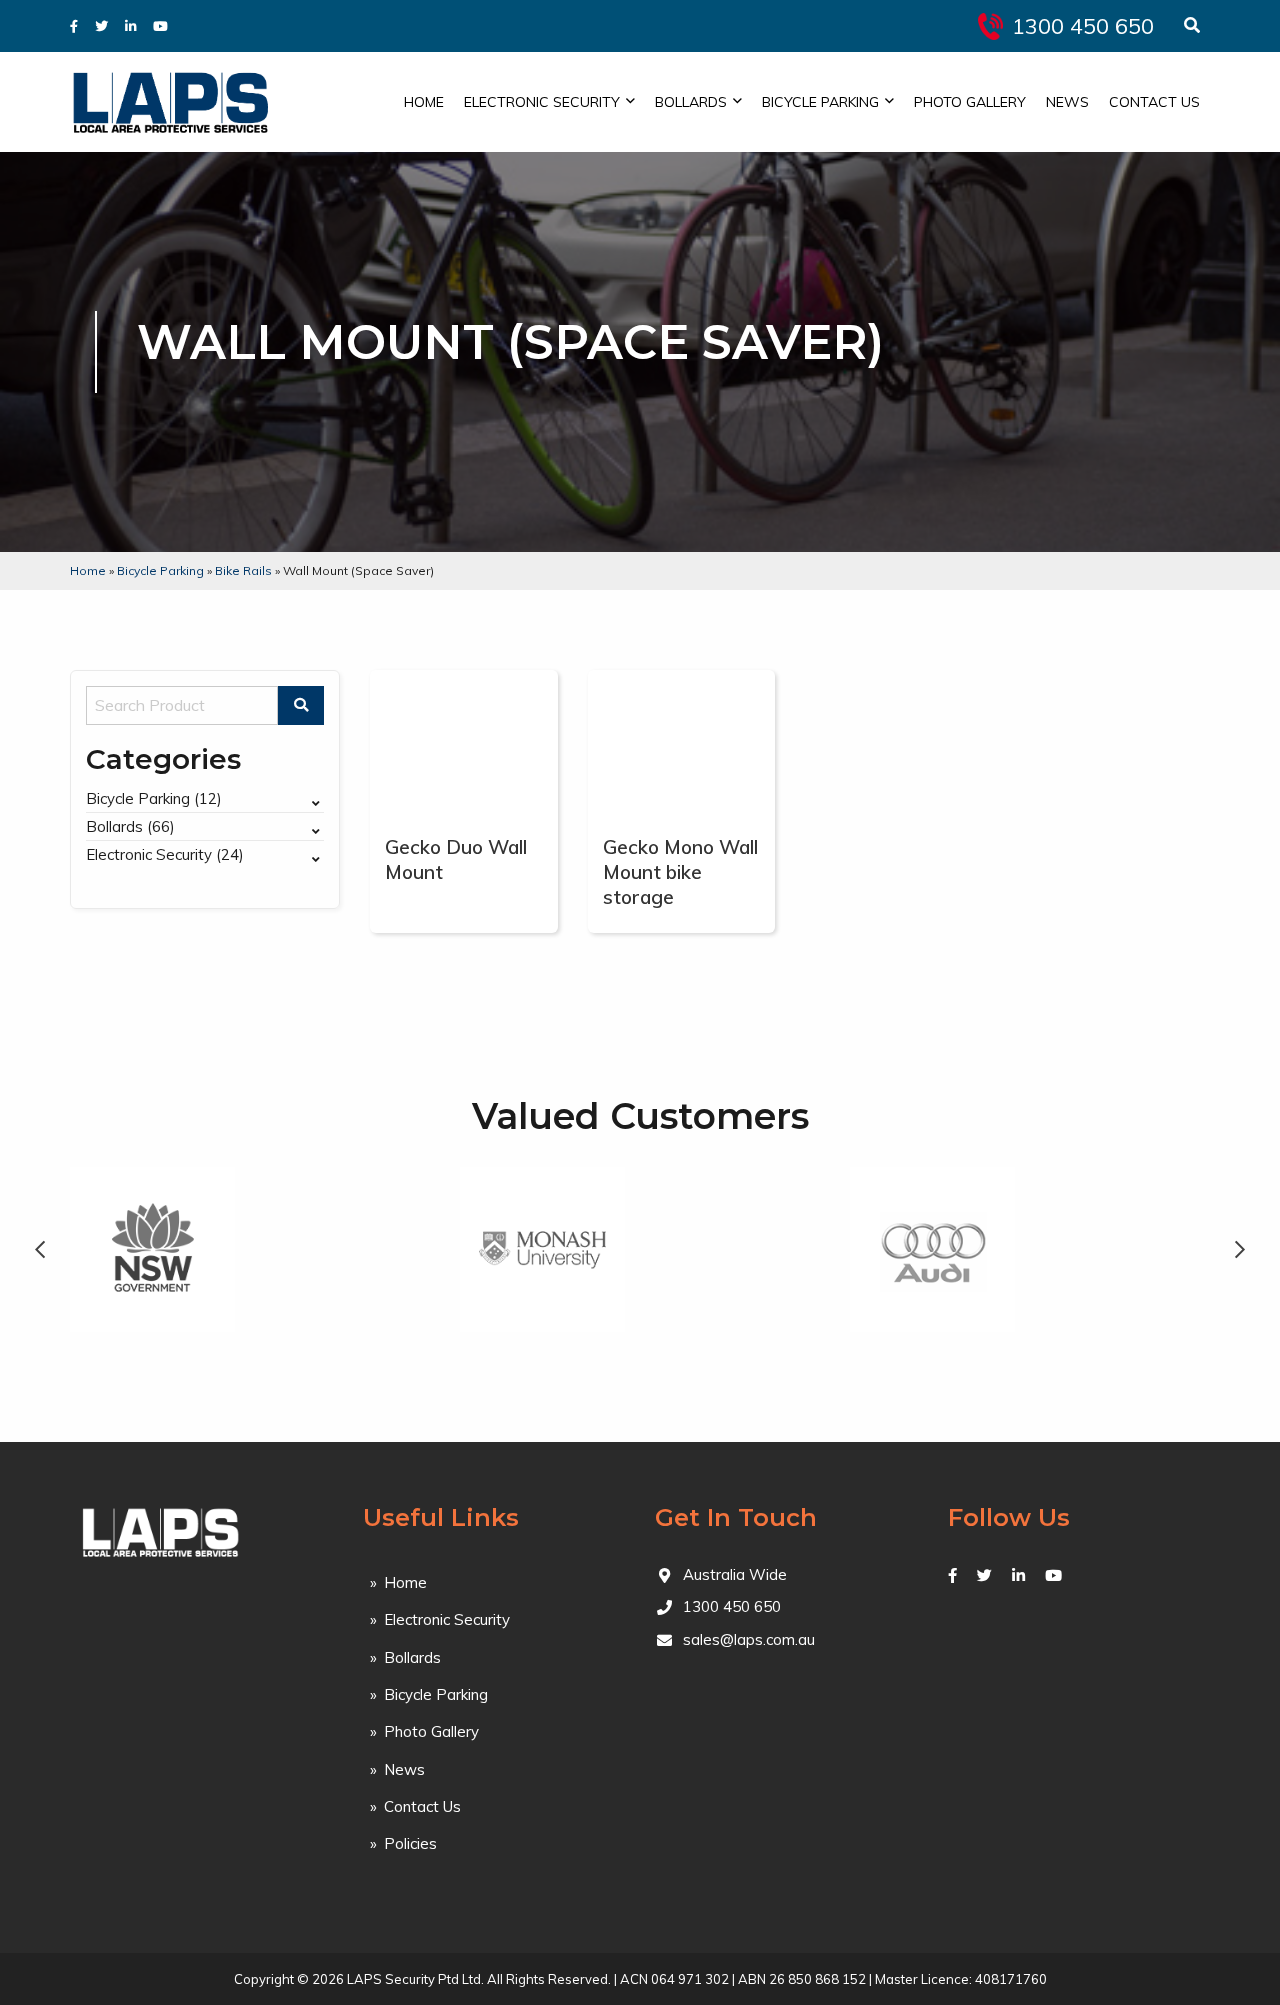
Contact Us (1154, 102)
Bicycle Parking (820, 102)
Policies (410, 1843)
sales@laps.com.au (749, 1639)
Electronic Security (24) (165, 854)
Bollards (691, 102)
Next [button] (1240, 1250)
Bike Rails (243, 570)
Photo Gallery (970, 102)
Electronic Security (542, 102)
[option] (152, 1249)
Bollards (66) (130, 826)
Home (424, 102)
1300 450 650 (1083, 26)
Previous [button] (40, 1250)
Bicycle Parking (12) (154, 798)
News (1067, 102)
